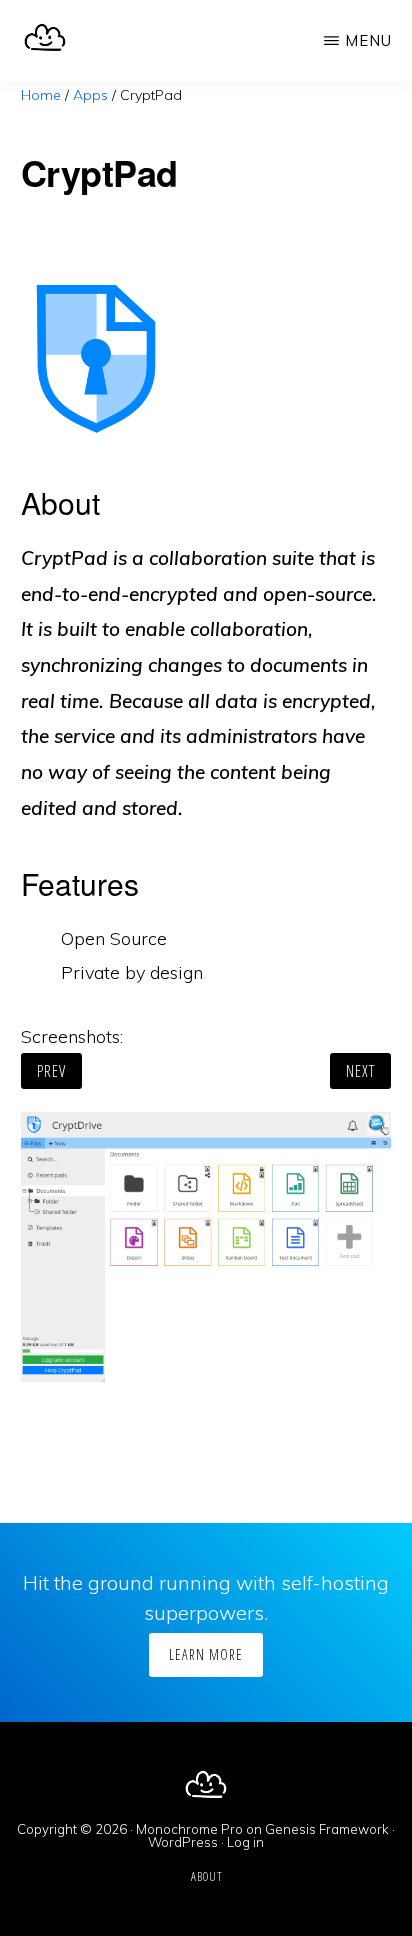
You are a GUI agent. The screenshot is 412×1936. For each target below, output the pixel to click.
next (360, 1071)
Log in (245, 1842)
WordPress (183, 1842)
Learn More (206, 1654)
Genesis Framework (327, 1829)
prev (51, 1071)
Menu (368, 40)
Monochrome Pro (189, 1829)
